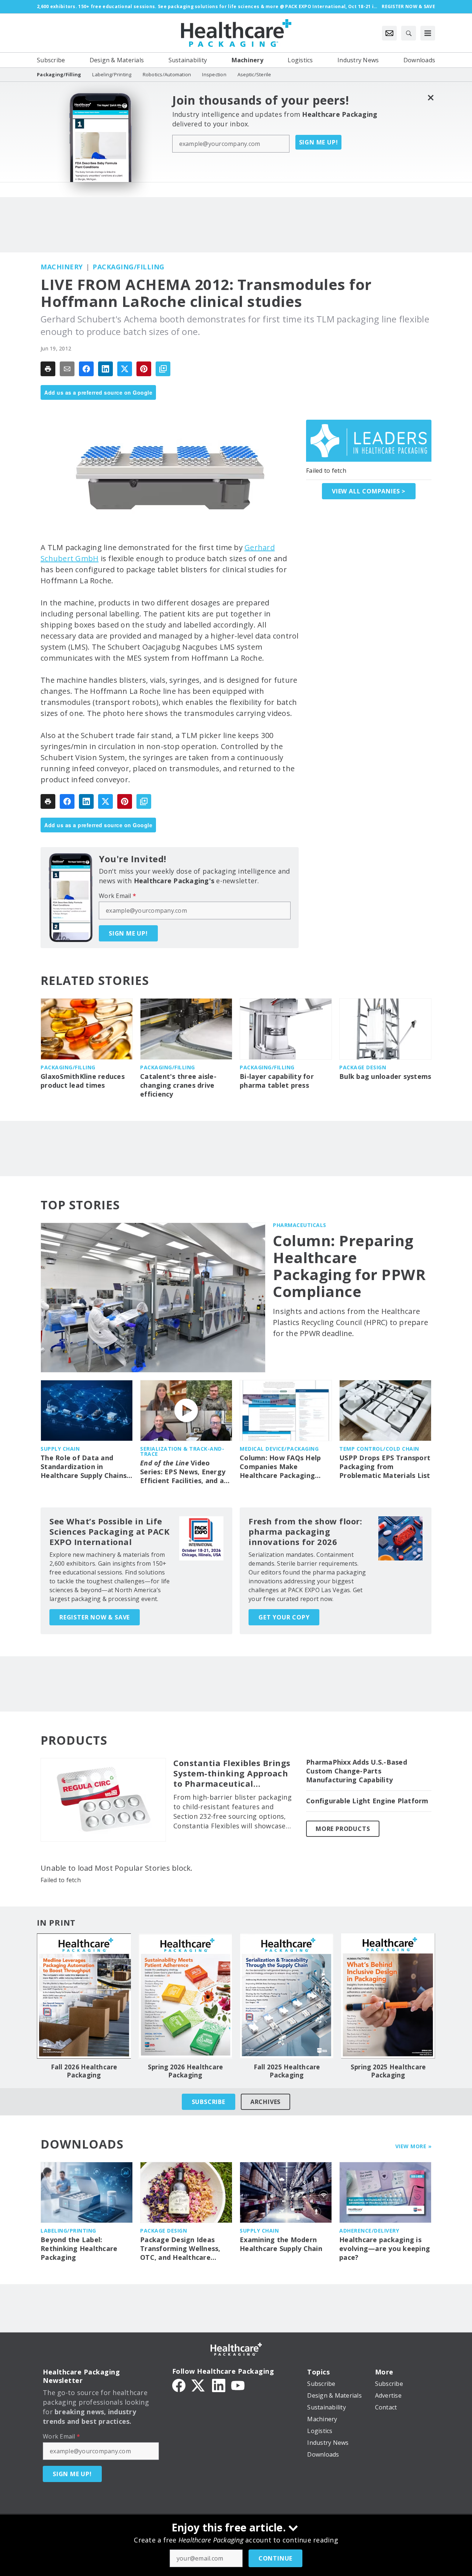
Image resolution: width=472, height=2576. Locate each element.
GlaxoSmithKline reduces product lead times (83, 1081)
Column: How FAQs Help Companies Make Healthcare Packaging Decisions (280, 1467)
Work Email (117, 896)
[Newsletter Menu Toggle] (389, 33)
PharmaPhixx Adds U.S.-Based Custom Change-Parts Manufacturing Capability (357, 1771)
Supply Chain (60, 1449)
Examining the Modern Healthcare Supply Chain (281, 2244)
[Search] (409, 33)
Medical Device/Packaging (279, 1449)
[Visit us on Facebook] (179, 2385)
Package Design (363, 1067)
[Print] (48, 369)
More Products (343, 1829)
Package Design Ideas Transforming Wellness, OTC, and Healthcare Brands (180, 2249)
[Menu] (428, 33)
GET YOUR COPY (284, 1617)
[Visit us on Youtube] (238, 2385)
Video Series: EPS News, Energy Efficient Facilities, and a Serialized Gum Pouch (183, 1472)
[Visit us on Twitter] (199, 2385)
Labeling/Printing (68, 2231)
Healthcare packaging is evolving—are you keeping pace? (385, 2249)
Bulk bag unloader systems (385, 1076)
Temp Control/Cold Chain (379, 1449)
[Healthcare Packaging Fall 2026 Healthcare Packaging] (84, 1996)
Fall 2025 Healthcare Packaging (287, 2071)
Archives (265, 2102)
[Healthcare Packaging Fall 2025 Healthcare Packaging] (287, 1996)
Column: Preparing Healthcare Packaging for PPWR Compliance (349, 1266)
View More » (414, 2146)
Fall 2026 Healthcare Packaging (84, 2071)
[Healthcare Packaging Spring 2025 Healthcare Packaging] (388, 1996)
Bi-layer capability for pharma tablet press (277, 1081)
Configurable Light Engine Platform (367, 1801)
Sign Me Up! (319, 142)
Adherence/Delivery (369, 2231)
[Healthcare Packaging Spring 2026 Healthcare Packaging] (185, 1996)
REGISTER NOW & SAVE (95, 1617)
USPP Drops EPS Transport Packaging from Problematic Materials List (385, 1467)
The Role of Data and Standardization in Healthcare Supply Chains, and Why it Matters (84, 1467)
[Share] (86, 369)
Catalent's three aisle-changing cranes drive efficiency (178, 1085)
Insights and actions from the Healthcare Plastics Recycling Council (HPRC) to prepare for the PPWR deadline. (350, 1322)
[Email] (67, 369)
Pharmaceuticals (300, 1225)
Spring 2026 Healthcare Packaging (185, 2071)
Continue (275, 2558)
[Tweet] (125, 369)
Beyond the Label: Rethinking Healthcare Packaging (79, 2249)
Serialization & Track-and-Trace (182, 1451)
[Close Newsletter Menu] (431, 97)
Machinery (62, 267)
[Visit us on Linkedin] (219, 2385)
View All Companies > (369, 491)
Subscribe (209, 2102)
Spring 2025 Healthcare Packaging (388, 2071)
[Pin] (144, 369)
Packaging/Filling (129, 267)
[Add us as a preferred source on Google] (163, 369)
